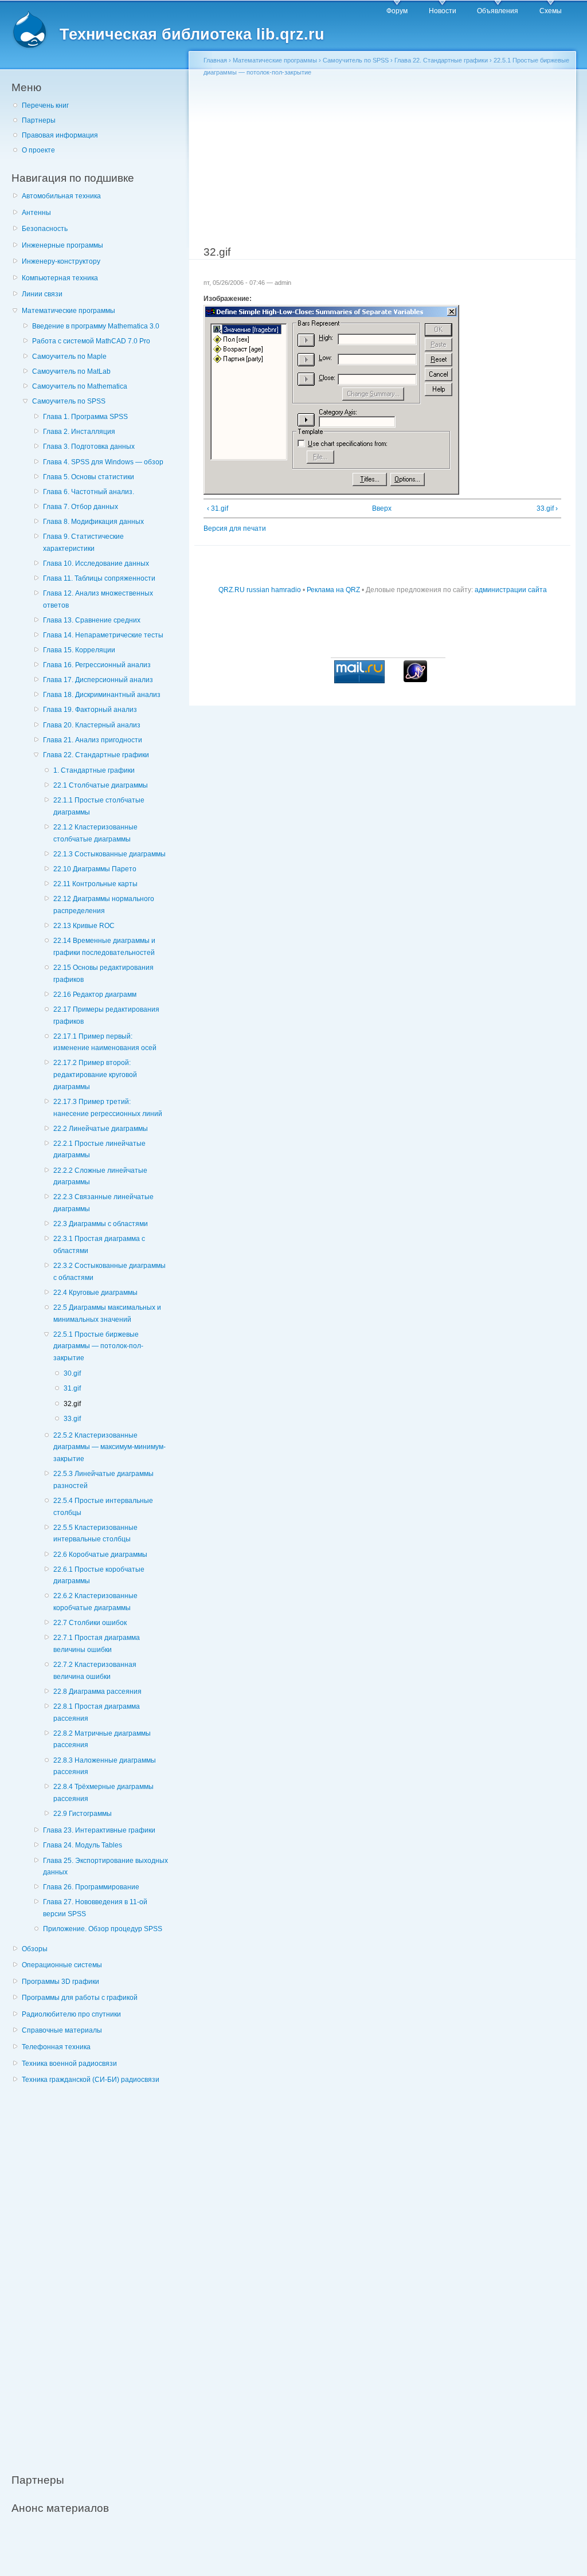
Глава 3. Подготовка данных (89, 447)
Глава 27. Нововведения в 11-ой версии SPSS (95, 1908)
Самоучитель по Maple (69, 357)
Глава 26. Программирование (91, 1887)
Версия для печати (235, 528)
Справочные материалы (62, 2030)
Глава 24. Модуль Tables (83, 1845)
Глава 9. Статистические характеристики (83, 543)
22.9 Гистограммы (83, 1814)
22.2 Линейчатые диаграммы (101, 1129)
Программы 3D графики (60, 1982)
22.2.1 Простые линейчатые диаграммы (99, 1150)
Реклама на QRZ (333, 590)
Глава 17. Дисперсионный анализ (98, 680)
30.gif (72, 1373)
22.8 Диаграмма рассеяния (97, 1692)
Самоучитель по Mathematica (80, 386)
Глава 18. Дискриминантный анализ (102, 695)
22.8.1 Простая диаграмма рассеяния (97, 1712)
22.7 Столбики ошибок (90, 1623)
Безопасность (45, 229)
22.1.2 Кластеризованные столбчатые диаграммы (95, 833)
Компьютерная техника (60, 278)
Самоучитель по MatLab (71, 371)
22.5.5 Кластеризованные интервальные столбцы (95, 1534)
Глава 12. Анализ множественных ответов (98, 599)
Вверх (379, 508)
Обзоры (35, 1949)
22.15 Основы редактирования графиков (103, 974)
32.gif (72, 1404)
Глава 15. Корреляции (79, 650)
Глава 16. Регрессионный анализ (97, 665)
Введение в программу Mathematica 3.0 (96, 326)
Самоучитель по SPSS (69, 401)
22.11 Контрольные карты (95, 884)
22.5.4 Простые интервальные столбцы (103, 1507)
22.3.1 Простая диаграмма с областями (99, 1245)
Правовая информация (60, 135)
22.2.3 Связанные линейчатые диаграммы (103, 1203)
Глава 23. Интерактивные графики (99, 1830)
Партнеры (39, 120)
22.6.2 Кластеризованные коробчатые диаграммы (95, 1602)
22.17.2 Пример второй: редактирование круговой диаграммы (95, 1074)
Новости (443, 11)
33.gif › (547, 508)
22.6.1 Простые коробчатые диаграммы (99, 1575)
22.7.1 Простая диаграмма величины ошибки (97, 1644)
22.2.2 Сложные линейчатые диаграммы (100, 1177)
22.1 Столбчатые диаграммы (101, 785)
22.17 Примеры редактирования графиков (106, 1015)
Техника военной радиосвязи (69, 2064)
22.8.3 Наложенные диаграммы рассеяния (105, 1766)
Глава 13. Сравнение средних (92, 620)
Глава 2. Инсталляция (79, 432)
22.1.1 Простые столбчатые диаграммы (99, 806)
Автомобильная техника (61, 196)
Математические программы (69, 311)
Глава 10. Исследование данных (96, 563)
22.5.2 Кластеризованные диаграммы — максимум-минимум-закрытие (109, 1447)
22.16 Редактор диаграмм (95, 995)
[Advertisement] (97, 2272)
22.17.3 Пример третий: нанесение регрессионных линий (108, 1108)
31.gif (72, 1388)
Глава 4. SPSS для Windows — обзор (103, 462)
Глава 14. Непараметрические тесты (103, 635)
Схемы (551, 11)
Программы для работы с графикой (80, 1998)
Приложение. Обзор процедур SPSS (103, 1929)
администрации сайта (511, 590)
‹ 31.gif (218, 508)
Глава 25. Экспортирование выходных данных (105, 1867)
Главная (215, 60)
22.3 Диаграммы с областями (101, 1224)
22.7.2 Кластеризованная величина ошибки (95, 1671)
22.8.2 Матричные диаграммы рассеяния (102, 1739)
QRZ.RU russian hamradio (260, 590)
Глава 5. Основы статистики (89, 477)
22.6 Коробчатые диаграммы (100, 1555)
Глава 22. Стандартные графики (96, 755)
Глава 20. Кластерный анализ (92, 725)
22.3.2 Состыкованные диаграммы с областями (109, 1272)
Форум (397, 11)
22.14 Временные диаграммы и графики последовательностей (104, 947)
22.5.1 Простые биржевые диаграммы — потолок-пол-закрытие (98, 1346)
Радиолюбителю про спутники (71, 2014)
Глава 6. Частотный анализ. (89, 492)
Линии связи (42, 294)
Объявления (498, 11)
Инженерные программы (62, 245)
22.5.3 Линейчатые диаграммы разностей (103, 1480)
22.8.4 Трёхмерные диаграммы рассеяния (103, 1793)
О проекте (38, 150)
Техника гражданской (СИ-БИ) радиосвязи (91, 2080)
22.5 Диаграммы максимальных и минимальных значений (107, 1314)
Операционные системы (62, 1965)
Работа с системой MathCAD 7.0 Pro (91, 341)
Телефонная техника (56, 2047)
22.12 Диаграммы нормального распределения (104, 905)
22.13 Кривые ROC (84, 926)
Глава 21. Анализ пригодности (93, 740)
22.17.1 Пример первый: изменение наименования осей (105, 1042)
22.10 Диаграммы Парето (95, 869)
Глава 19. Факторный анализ (90, 710)
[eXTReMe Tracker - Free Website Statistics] (415, 680)
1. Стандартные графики (94, 770)
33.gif (72, 1419)
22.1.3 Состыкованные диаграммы (109, 854)
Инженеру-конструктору (61, 261)
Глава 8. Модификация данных (93, 522)
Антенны (36, 213)
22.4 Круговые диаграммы (95, 1293)
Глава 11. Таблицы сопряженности (99, 578)
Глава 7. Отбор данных (81, 507)
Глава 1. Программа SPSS (85, 417)
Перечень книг (45, 105)
